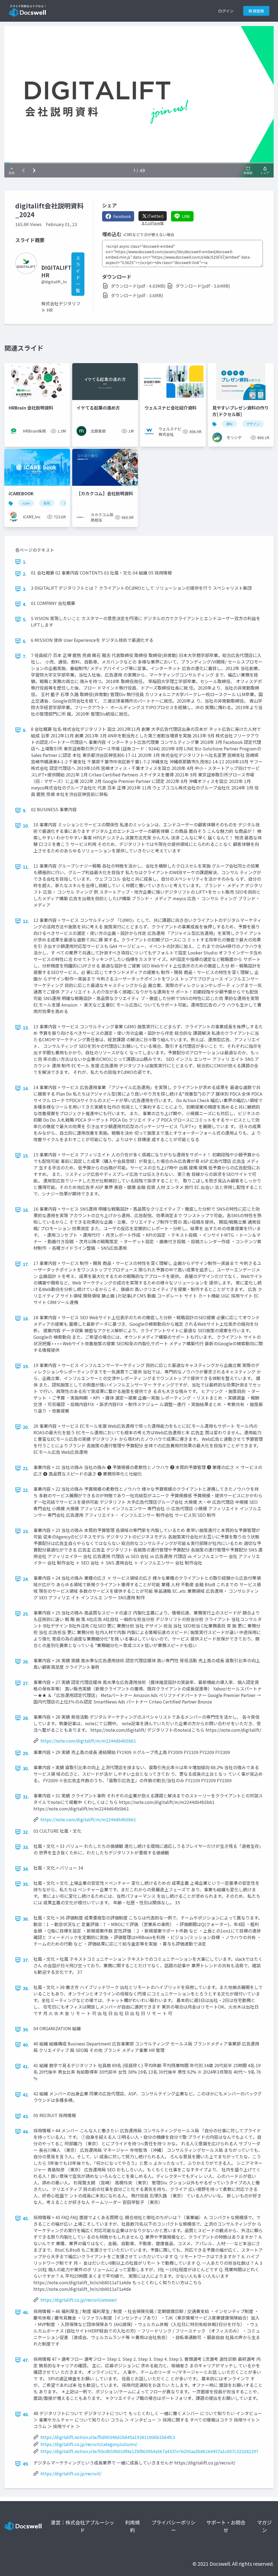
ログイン (226, 11)
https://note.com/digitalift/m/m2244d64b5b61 (88, 1741)
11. (26, 867)
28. (26, 1718)
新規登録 (256, 11)
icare (26, 503)
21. (26, 1468)
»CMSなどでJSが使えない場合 (149, 234)
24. (26, 1579)
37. (26, 1960)
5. (25, 619)
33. (26, 1847)
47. (26, 2360)
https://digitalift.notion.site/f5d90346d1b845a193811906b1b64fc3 (108, 2437)
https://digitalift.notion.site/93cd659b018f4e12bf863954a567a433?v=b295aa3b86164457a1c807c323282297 (149, 2451)
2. (25, 574)
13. (26, 1027)
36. (26, 1919)
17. (26, 1264)
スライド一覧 (78, 274)
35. (26, 1884)
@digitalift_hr (54, 282)
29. (26, 1753)
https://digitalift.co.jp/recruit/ (71, 2473)
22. (26, 1490)
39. (26, 2029)
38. (26, 1988)
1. (25, 562)
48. (26, 2414)
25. (26, 1614)
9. (25, 810)
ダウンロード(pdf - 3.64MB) (203, 286)
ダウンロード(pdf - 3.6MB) (137, 295)
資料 (229, 424)
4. (25, 604)
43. (26, 2116)
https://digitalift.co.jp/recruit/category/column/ (89, 2444)
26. (26, 1661)
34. (26, 1869)
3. (25, 589)
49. (26, 2464)
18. (26, 1318)
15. (26, 1156)
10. (26, 826)
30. (26, 1768)
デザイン (253, 424)
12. (26, 921)
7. (25, 656)
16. (26, 1210)
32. (26, 1832)
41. (26, 2066)
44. (26, 2131)
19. (26, 1366)
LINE (186, 216)
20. (26, 1427)
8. (25, 730)
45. (26, 2218)
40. (26, 2045)
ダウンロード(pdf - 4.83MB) (138, 286)
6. (25, 641)
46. (26, 2312)
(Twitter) (155, 216)
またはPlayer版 (153, 223)
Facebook (122, 216)
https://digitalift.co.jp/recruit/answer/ (79, 2300)
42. (26, 2095)
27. (26, 1683)
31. (26, 1797)
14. (26, 1088)
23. (26, 1531)
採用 (47, 503)
